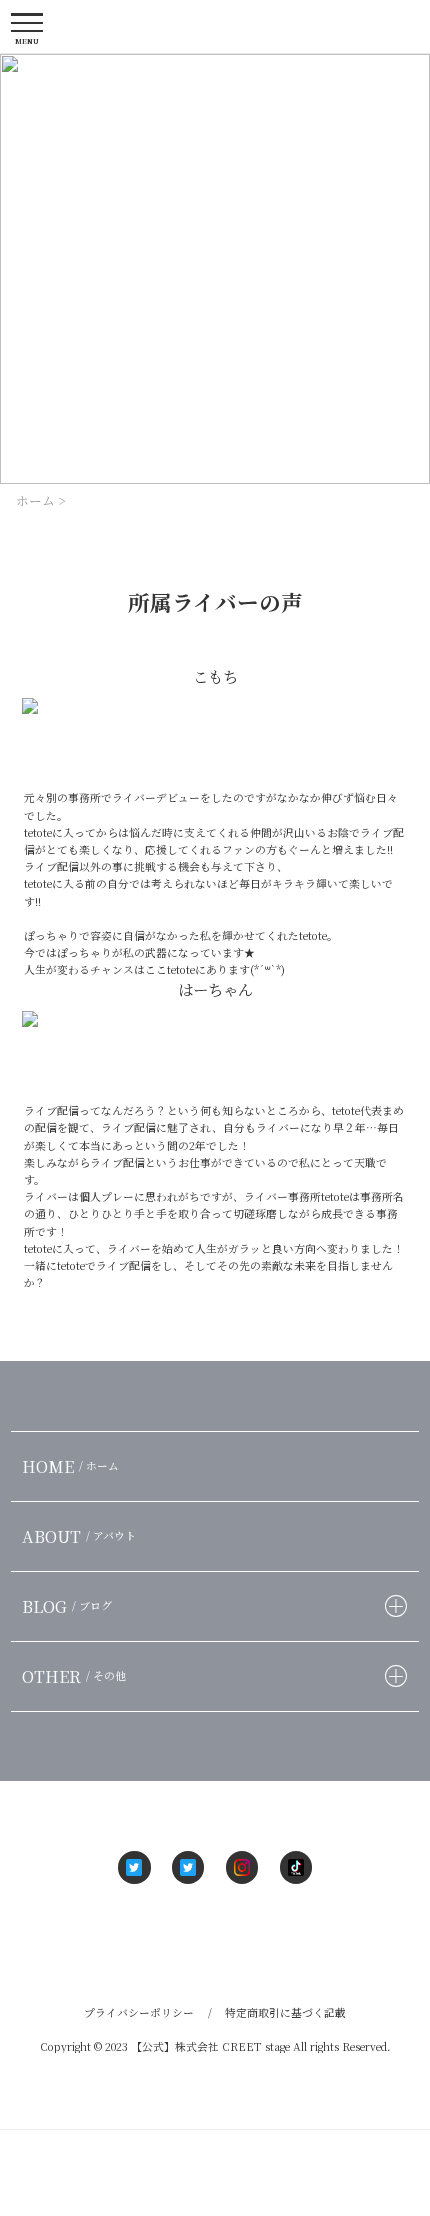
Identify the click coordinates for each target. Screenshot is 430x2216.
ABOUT (79, 1536)
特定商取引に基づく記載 (285, 2012)
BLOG (67, 1606)
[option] (215, 269)
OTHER (74, 1676)
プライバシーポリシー (139, 2012)
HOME (70, 1466)
